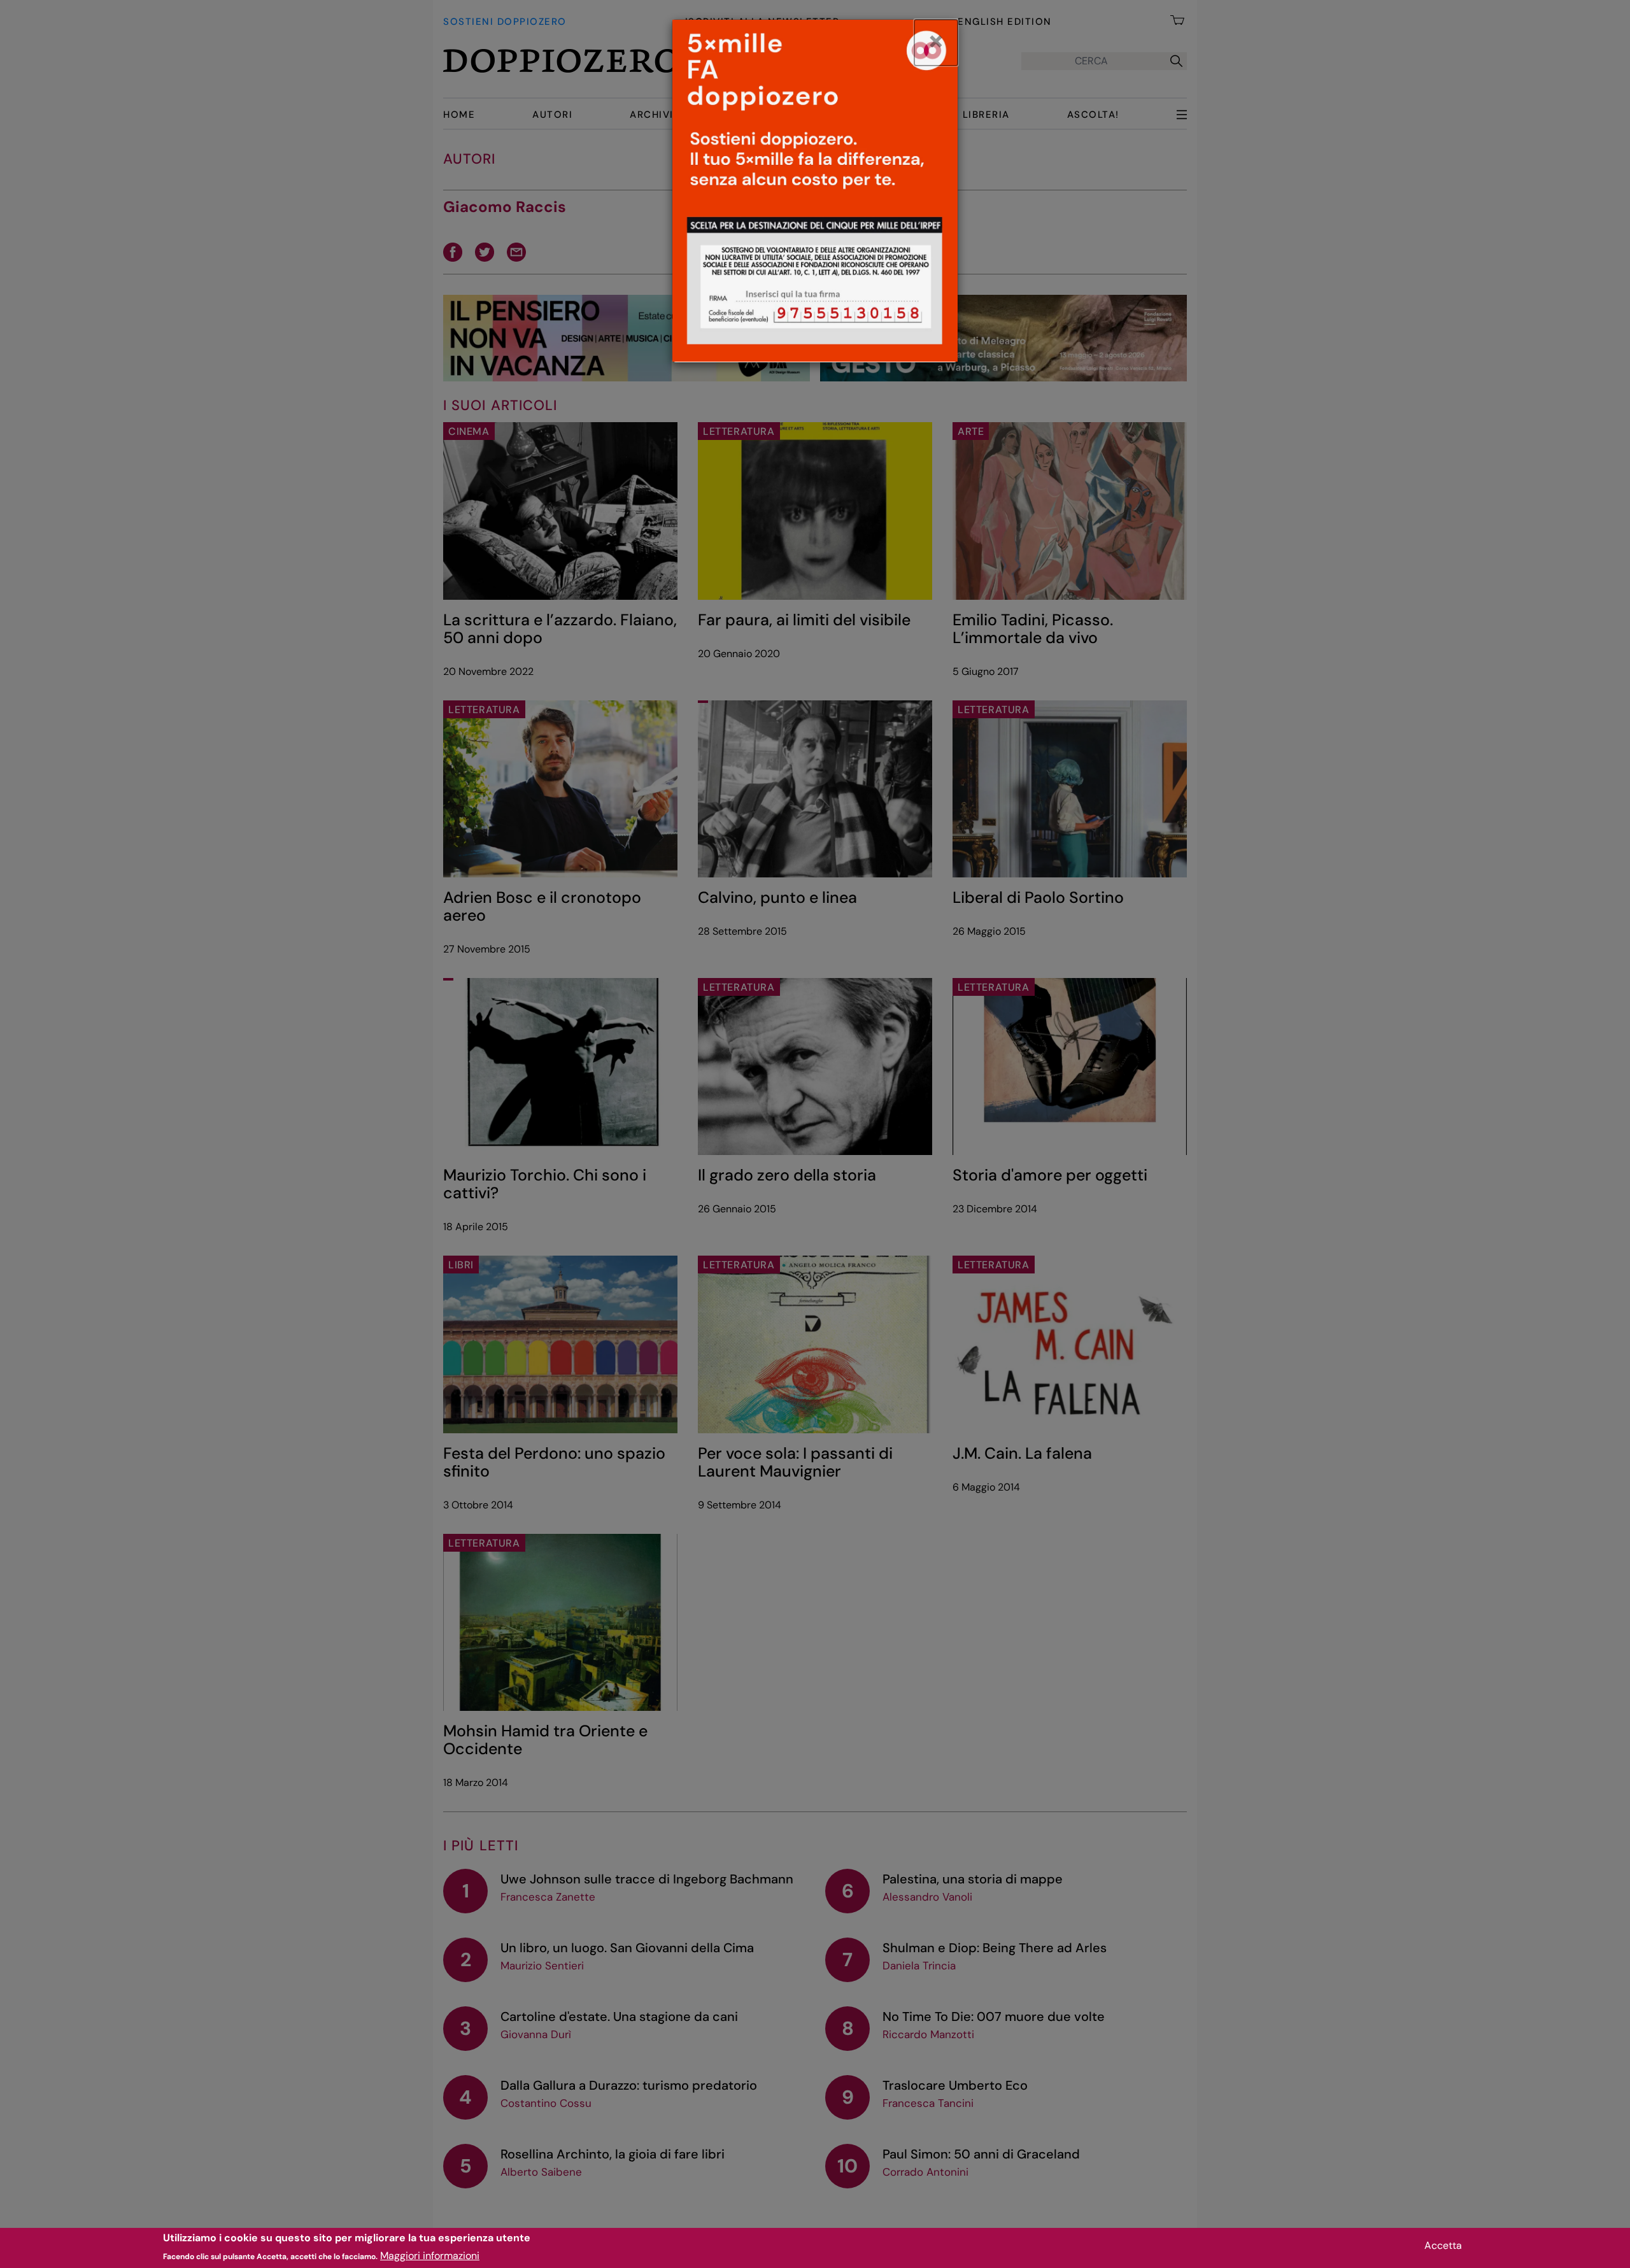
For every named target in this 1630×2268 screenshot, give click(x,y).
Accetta (1443, 2245)
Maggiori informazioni (430, 2256)
